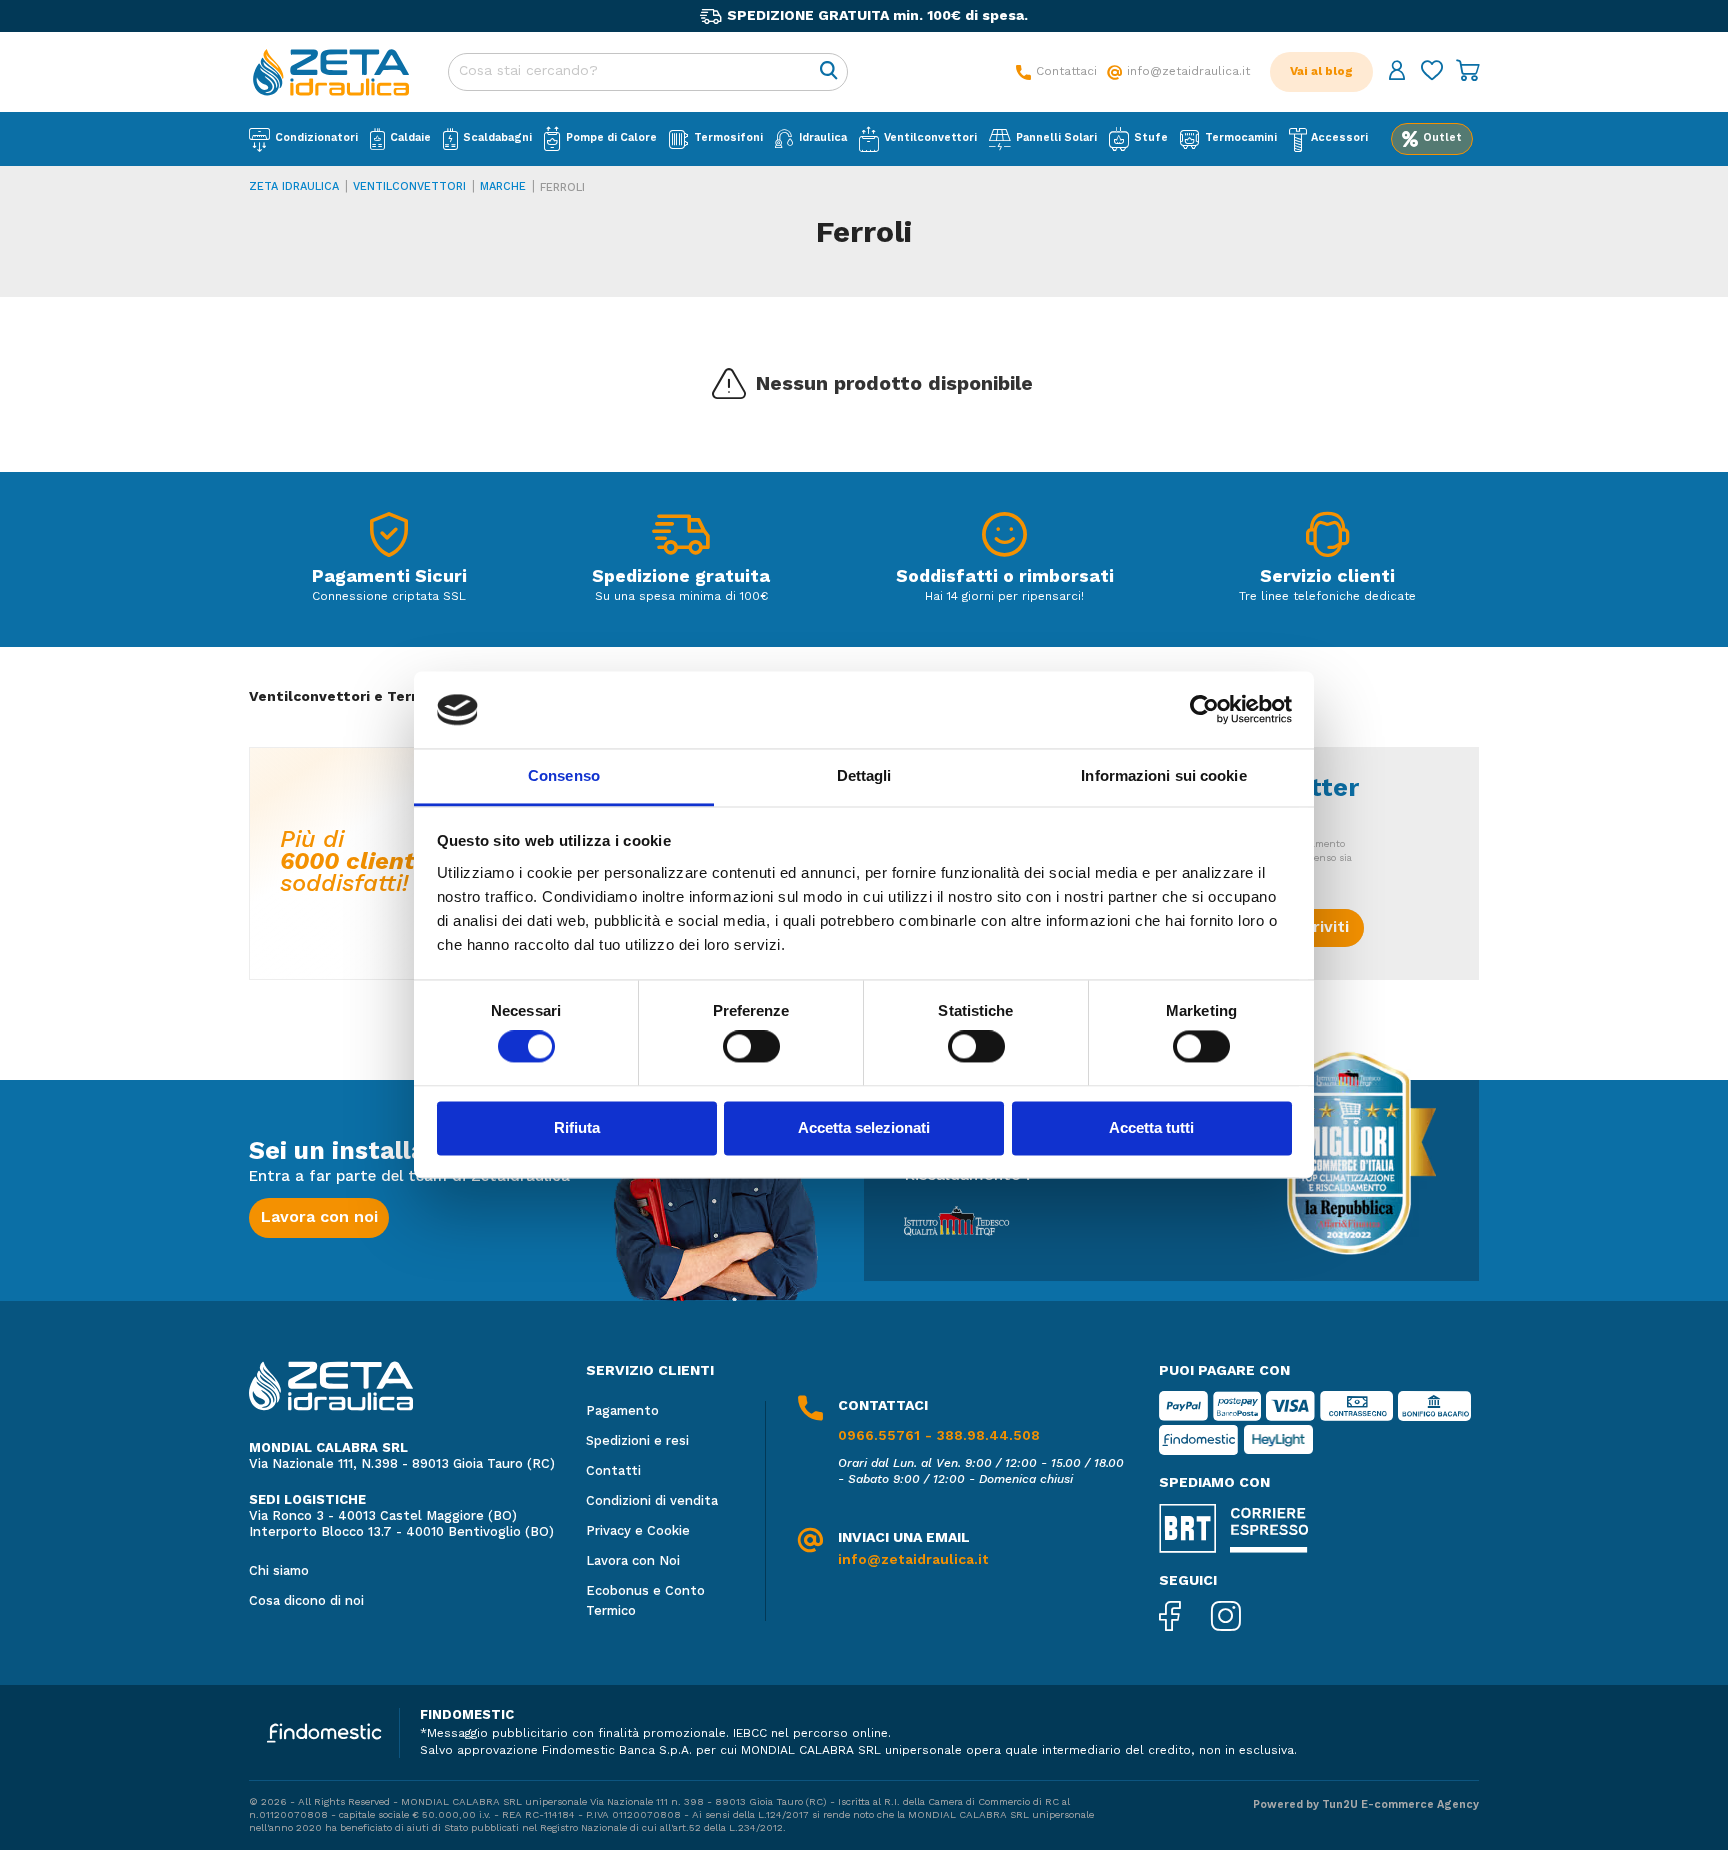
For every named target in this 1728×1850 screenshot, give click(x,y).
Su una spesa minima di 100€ (681, 597)
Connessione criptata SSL (389, 597)
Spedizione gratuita (681, 577)
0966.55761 (879, 1436)
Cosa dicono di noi (306, 1601)
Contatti (613, 1471)
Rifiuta (577, 1127)
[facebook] (1185, 1618)
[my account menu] (1397, 72)
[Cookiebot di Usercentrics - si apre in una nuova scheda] (1204, 710)
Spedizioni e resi (637, 1441)
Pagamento (622, 1411)
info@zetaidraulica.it (913, 1560)
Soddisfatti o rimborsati (1005, 577)
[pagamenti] (389, 539)
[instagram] (1241, 1618)
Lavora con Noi (633, 1561)
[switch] (751, 1047)
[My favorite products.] (1432, 72)
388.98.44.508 (988, 1436)
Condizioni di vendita (652, 1501)
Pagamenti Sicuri (389, 577)
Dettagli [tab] (864, 775)
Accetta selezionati (864, 1127)
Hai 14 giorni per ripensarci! (1004, 597)
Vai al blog (1321, 72)
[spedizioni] (681, 539)
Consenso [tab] (564, 775)
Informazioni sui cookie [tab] (1163, 775)
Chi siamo (279, 1571)
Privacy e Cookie (638, 1531)
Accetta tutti (1151, 1127)
